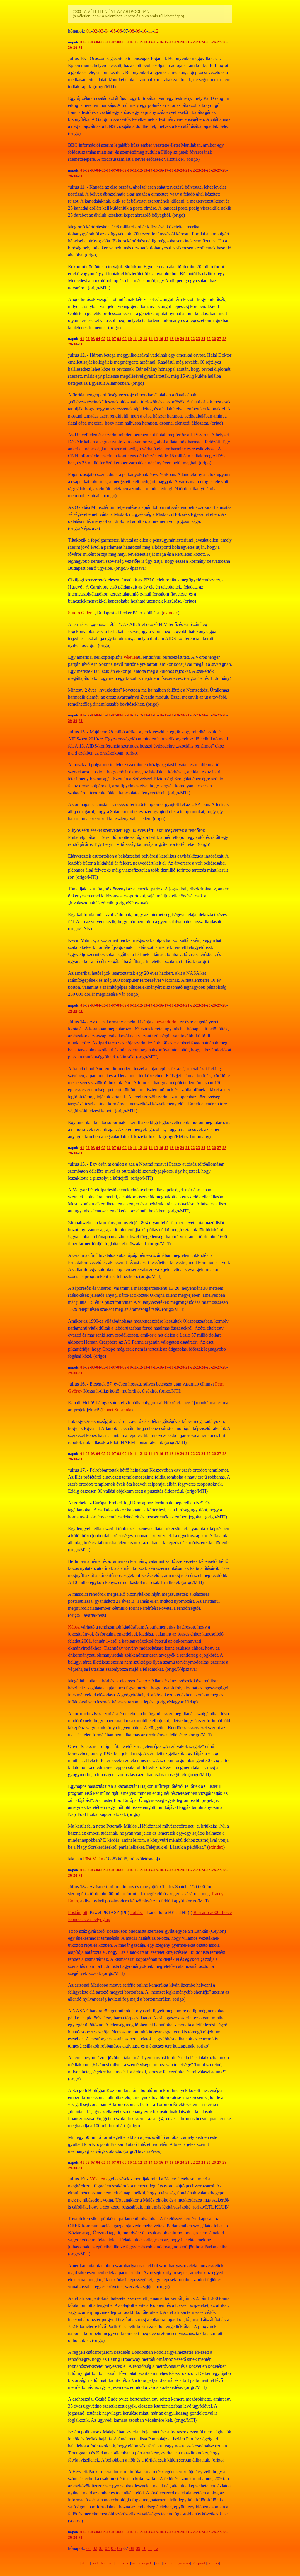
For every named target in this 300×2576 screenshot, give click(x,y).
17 (166, 42)
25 (209, 42)
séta (158, 2563)
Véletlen (97, 2179)
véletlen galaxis (177, 2563)
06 (120, 31)
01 (89, 31)
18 (172, 42)
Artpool (199, 2563)
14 (151, 42)
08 (132, 31)
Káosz (74, 1627)
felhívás (122, 2563)
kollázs (137, 1912)
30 (75, 48)
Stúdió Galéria (81, 613)
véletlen (131, 657)
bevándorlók (167, 1022)
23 (198, 42)
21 (187, 42)
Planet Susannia (117, 1410)
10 (144, 31)
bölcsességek (142, 2563)
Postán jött (78, 1912)
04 (107, 31)
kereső (214, 2563)
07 (114, 42)
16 (161, 42)
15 (156, 42)
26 (214, 42)
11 (150, 31)
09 (138, 31)
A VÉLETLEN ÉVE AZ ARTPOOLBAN (117, 12)
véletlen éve (103, 2563)
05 (113, 31)
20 (182, 42)
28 (224, 42)
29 (70, 48)
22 (193, 42)
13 (145, 42)
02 (95, 31)
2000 (86, 2563)
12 (156, 31)
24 (203, 42)
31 (81, 48)
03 (101, 31)
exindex (171, 613)
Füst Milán (93, 1859)
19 (177, 42)
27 (219, 42)
